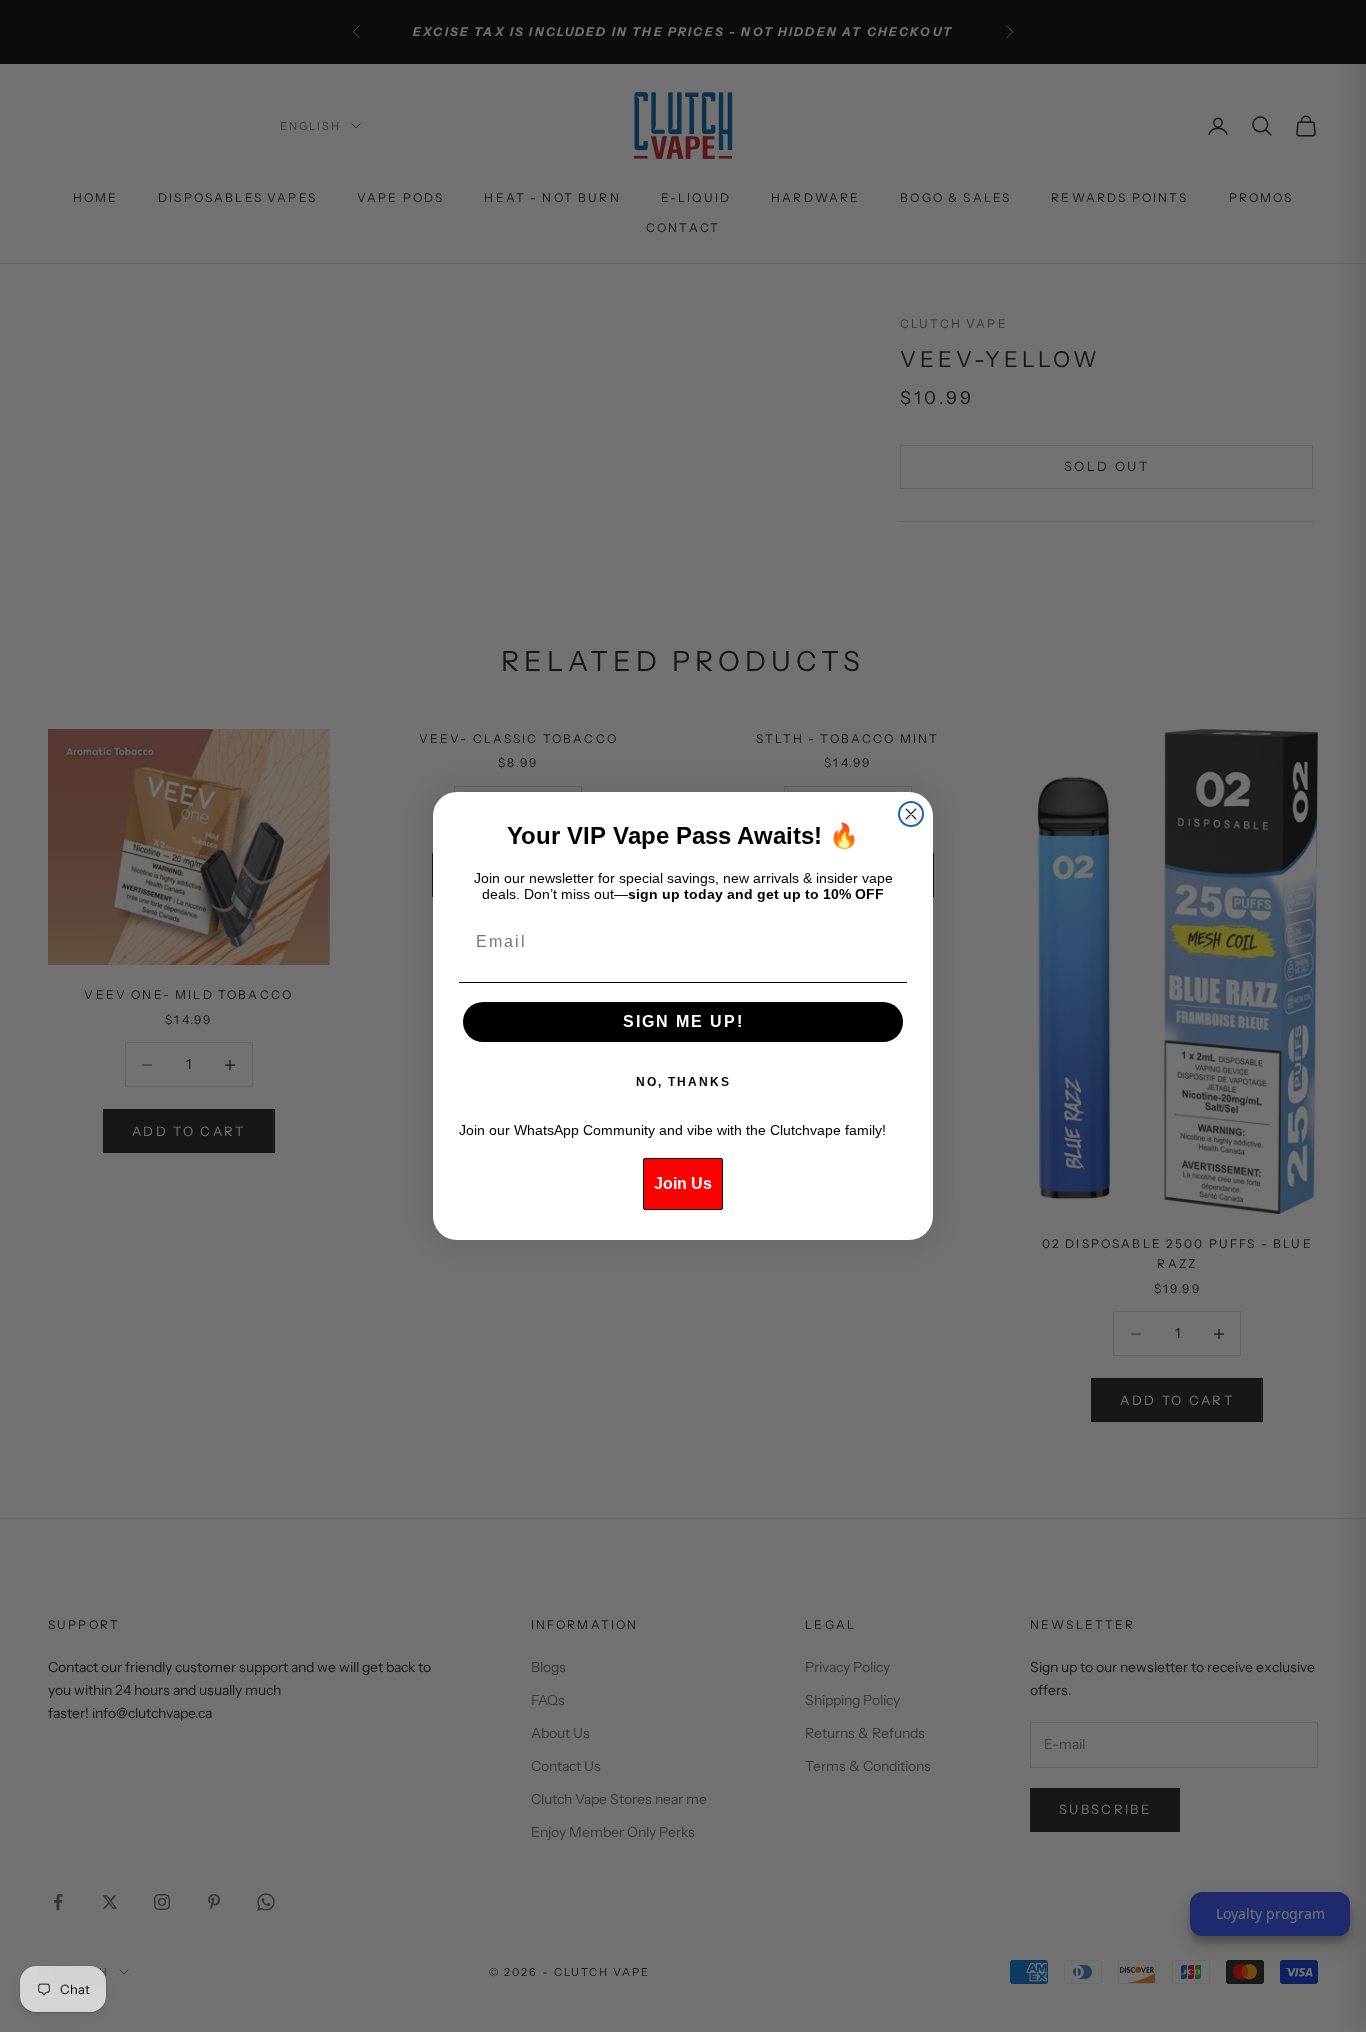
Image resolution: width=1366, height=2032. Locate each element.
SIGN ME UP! (683, 1021)
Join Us (683, 1183)
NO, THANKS (683, 1082)
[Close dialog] (911, 814)
